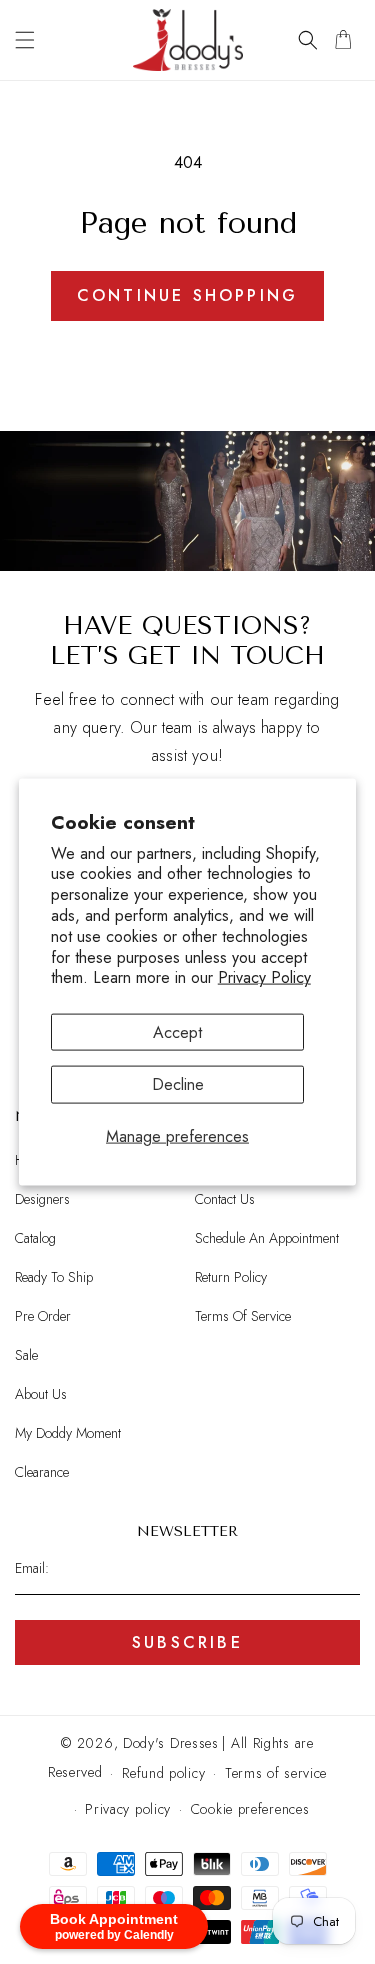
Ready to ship (54, 1277)
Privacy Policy (264, 977)
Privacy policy (128, 1809)
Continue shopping (187, 295)
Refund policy (163, 1773)
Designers (42, 1199)
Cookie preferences (250, 1809)
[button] (25, 40)
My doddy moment (68, 1433)
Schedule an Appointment (267, 1238)
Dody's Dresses (171, 1743)
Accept (177, 1032)
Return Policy (231, 1277)
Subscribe (187, 1642)
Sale (26, 1355)
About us (41, 1394)
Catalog (35, 1238)
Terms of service (276, 1773)
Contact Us (225, 1199)
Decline (178, 1084)
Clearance (42, 1472)
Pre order (43, 1316)
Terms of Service (243, 1316)
